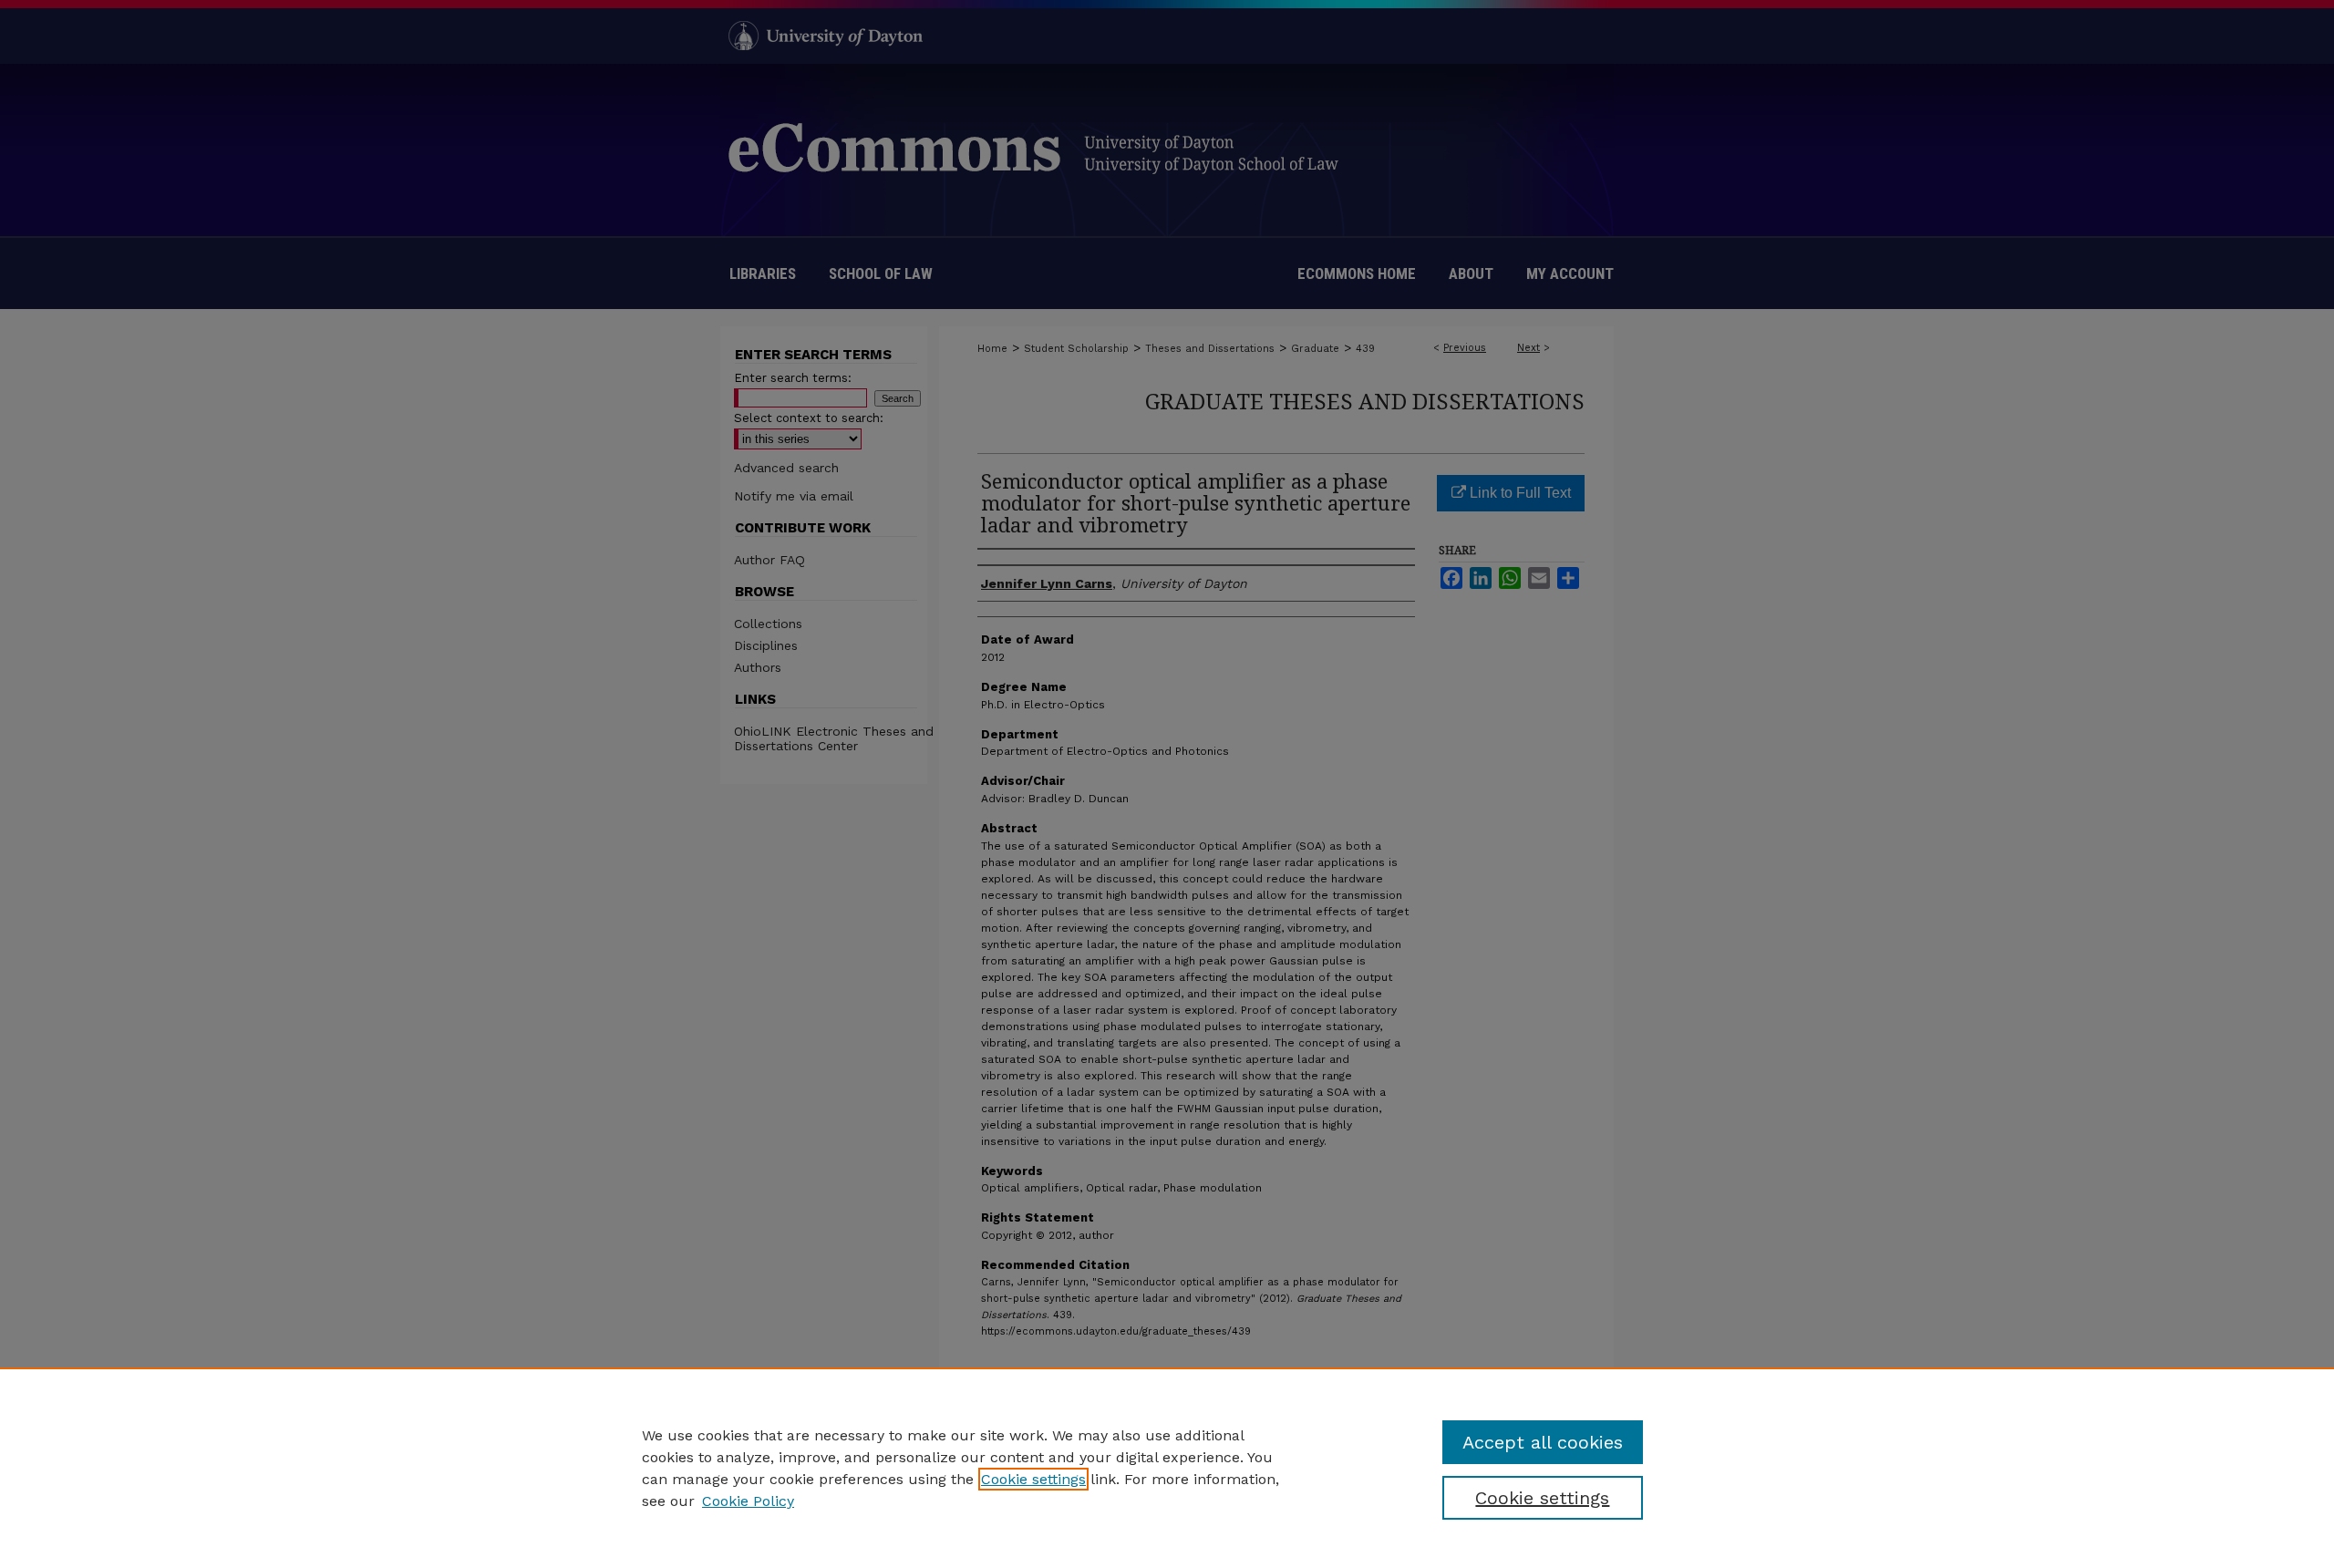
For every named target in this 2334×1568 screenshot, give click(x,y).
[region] (1167, 1468)
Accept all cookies (1543, 1442)
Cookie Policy (748, 1501)
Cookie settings (1033, 1479)
